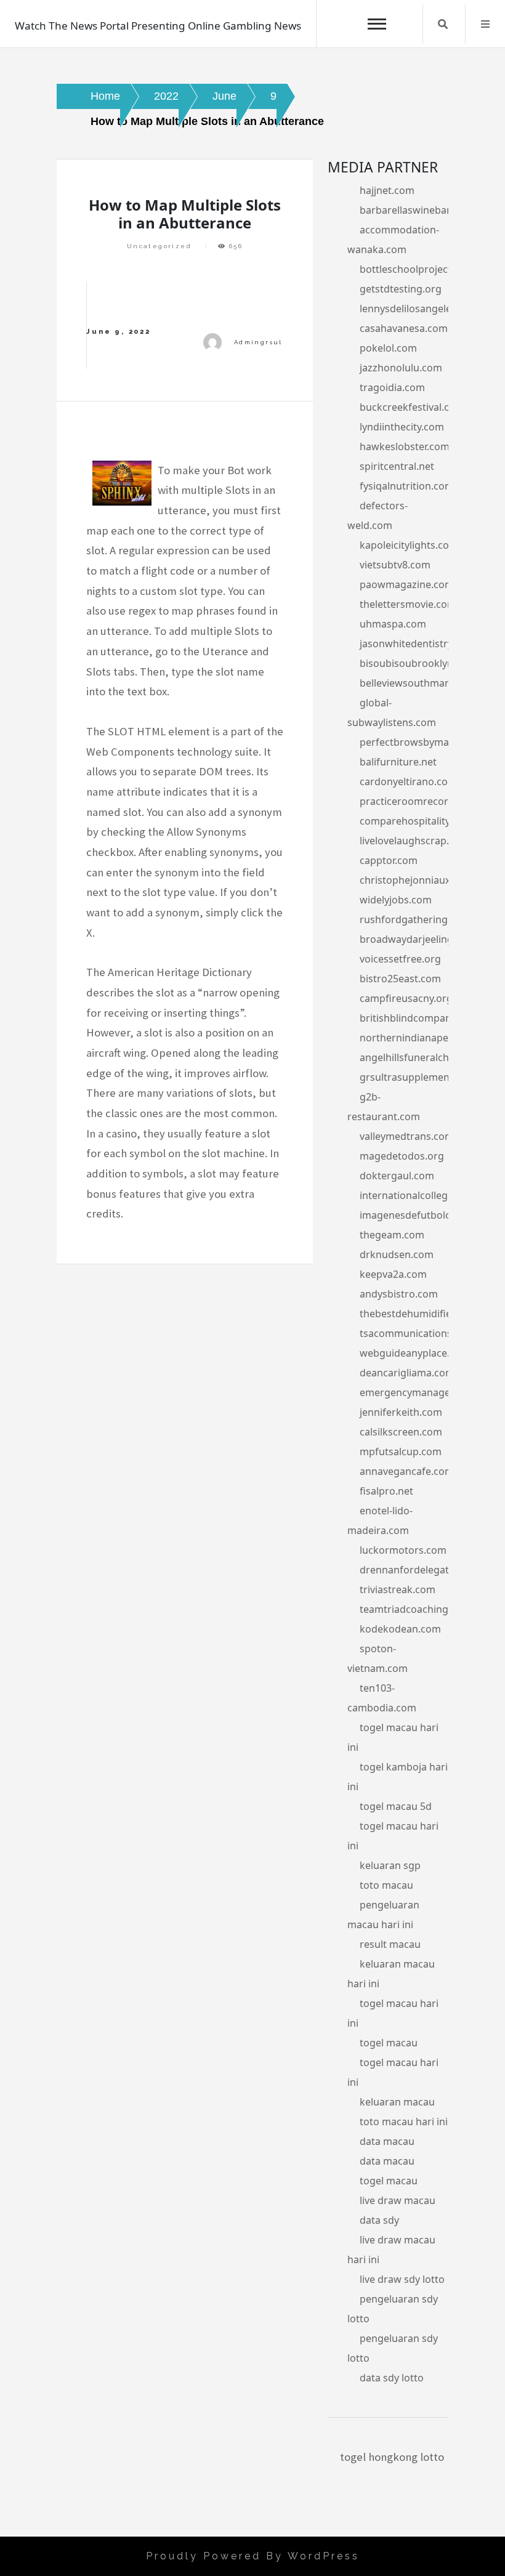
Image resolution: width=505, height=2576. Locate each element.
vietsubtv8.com (395, 565)
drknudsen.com (397, 1254)
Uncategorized (159, 246)
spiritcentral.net (397, 466)
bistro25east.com (400, 979)
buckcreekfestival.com (412, 407)
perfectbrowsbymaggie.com (426, 742)
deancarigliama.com (407, 1373)
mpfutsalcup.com (401, 1452)
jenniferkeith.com (401, 1412)
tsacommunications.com (417, 1333)
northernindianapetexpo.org (427, 1038)
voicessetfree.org (400, 959)
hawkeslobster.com (405, 446)
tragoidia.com (392, 387)
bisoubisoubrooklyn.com (418, 663)
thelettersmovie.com (408, 604)
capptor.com (389, 860)
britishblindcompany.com (419, 1018)
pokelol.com (388, 348)
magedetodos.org (402, 1156)
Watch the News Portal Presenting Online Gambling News (158, 26)
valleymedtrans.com (407, 1136)
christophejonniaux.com (416, 880)
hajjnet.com (387, 190)
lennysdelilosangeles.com (419, 309)
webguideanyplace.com (415, 1353)
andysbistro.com (399, 1294)
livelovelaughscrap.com (414, 841)
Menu (485, 24)
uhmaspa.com (393, 624)
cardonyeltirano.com (408, 781)
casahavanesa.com (404, 328)
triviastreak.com (398, 1589)
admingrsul (258, 342)
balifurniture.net (398, 762)
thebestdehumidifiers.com (422, 1314)
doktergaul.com (397, 1176)
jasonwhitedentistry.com (417, 644)
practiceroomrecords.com (421, 801)
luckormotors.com (403, 1550)
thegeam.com (392, 1235)
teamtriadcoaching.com (415, 1609)
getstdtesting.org (401, 289)
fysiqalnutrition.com (407, 486)
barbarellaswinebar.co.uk (418, 210)
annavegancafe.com (407, 1471)
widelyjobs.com (396, 900)
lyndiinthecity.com (402, 427)
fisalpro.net (386, 1491)
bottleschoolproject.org (415, 269)
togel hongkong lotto (392, 2457)
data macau (387, 2141)
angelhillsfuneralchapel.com (426, 1057)
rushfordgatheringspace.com (429, 919)
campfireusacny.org (406, 998)
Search (443, 24)
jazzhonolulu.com (401, 368)
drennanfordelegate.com (418, 1570)
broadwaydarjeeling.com (418, 939)
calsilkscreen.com (401, 1432)
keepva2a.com (393, 1274)
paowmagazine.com (407, 584)
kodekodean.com (400, 1629)
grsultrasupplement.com (418, 1077)
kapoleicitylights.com (409, 545)
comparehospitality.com (416, 821)
